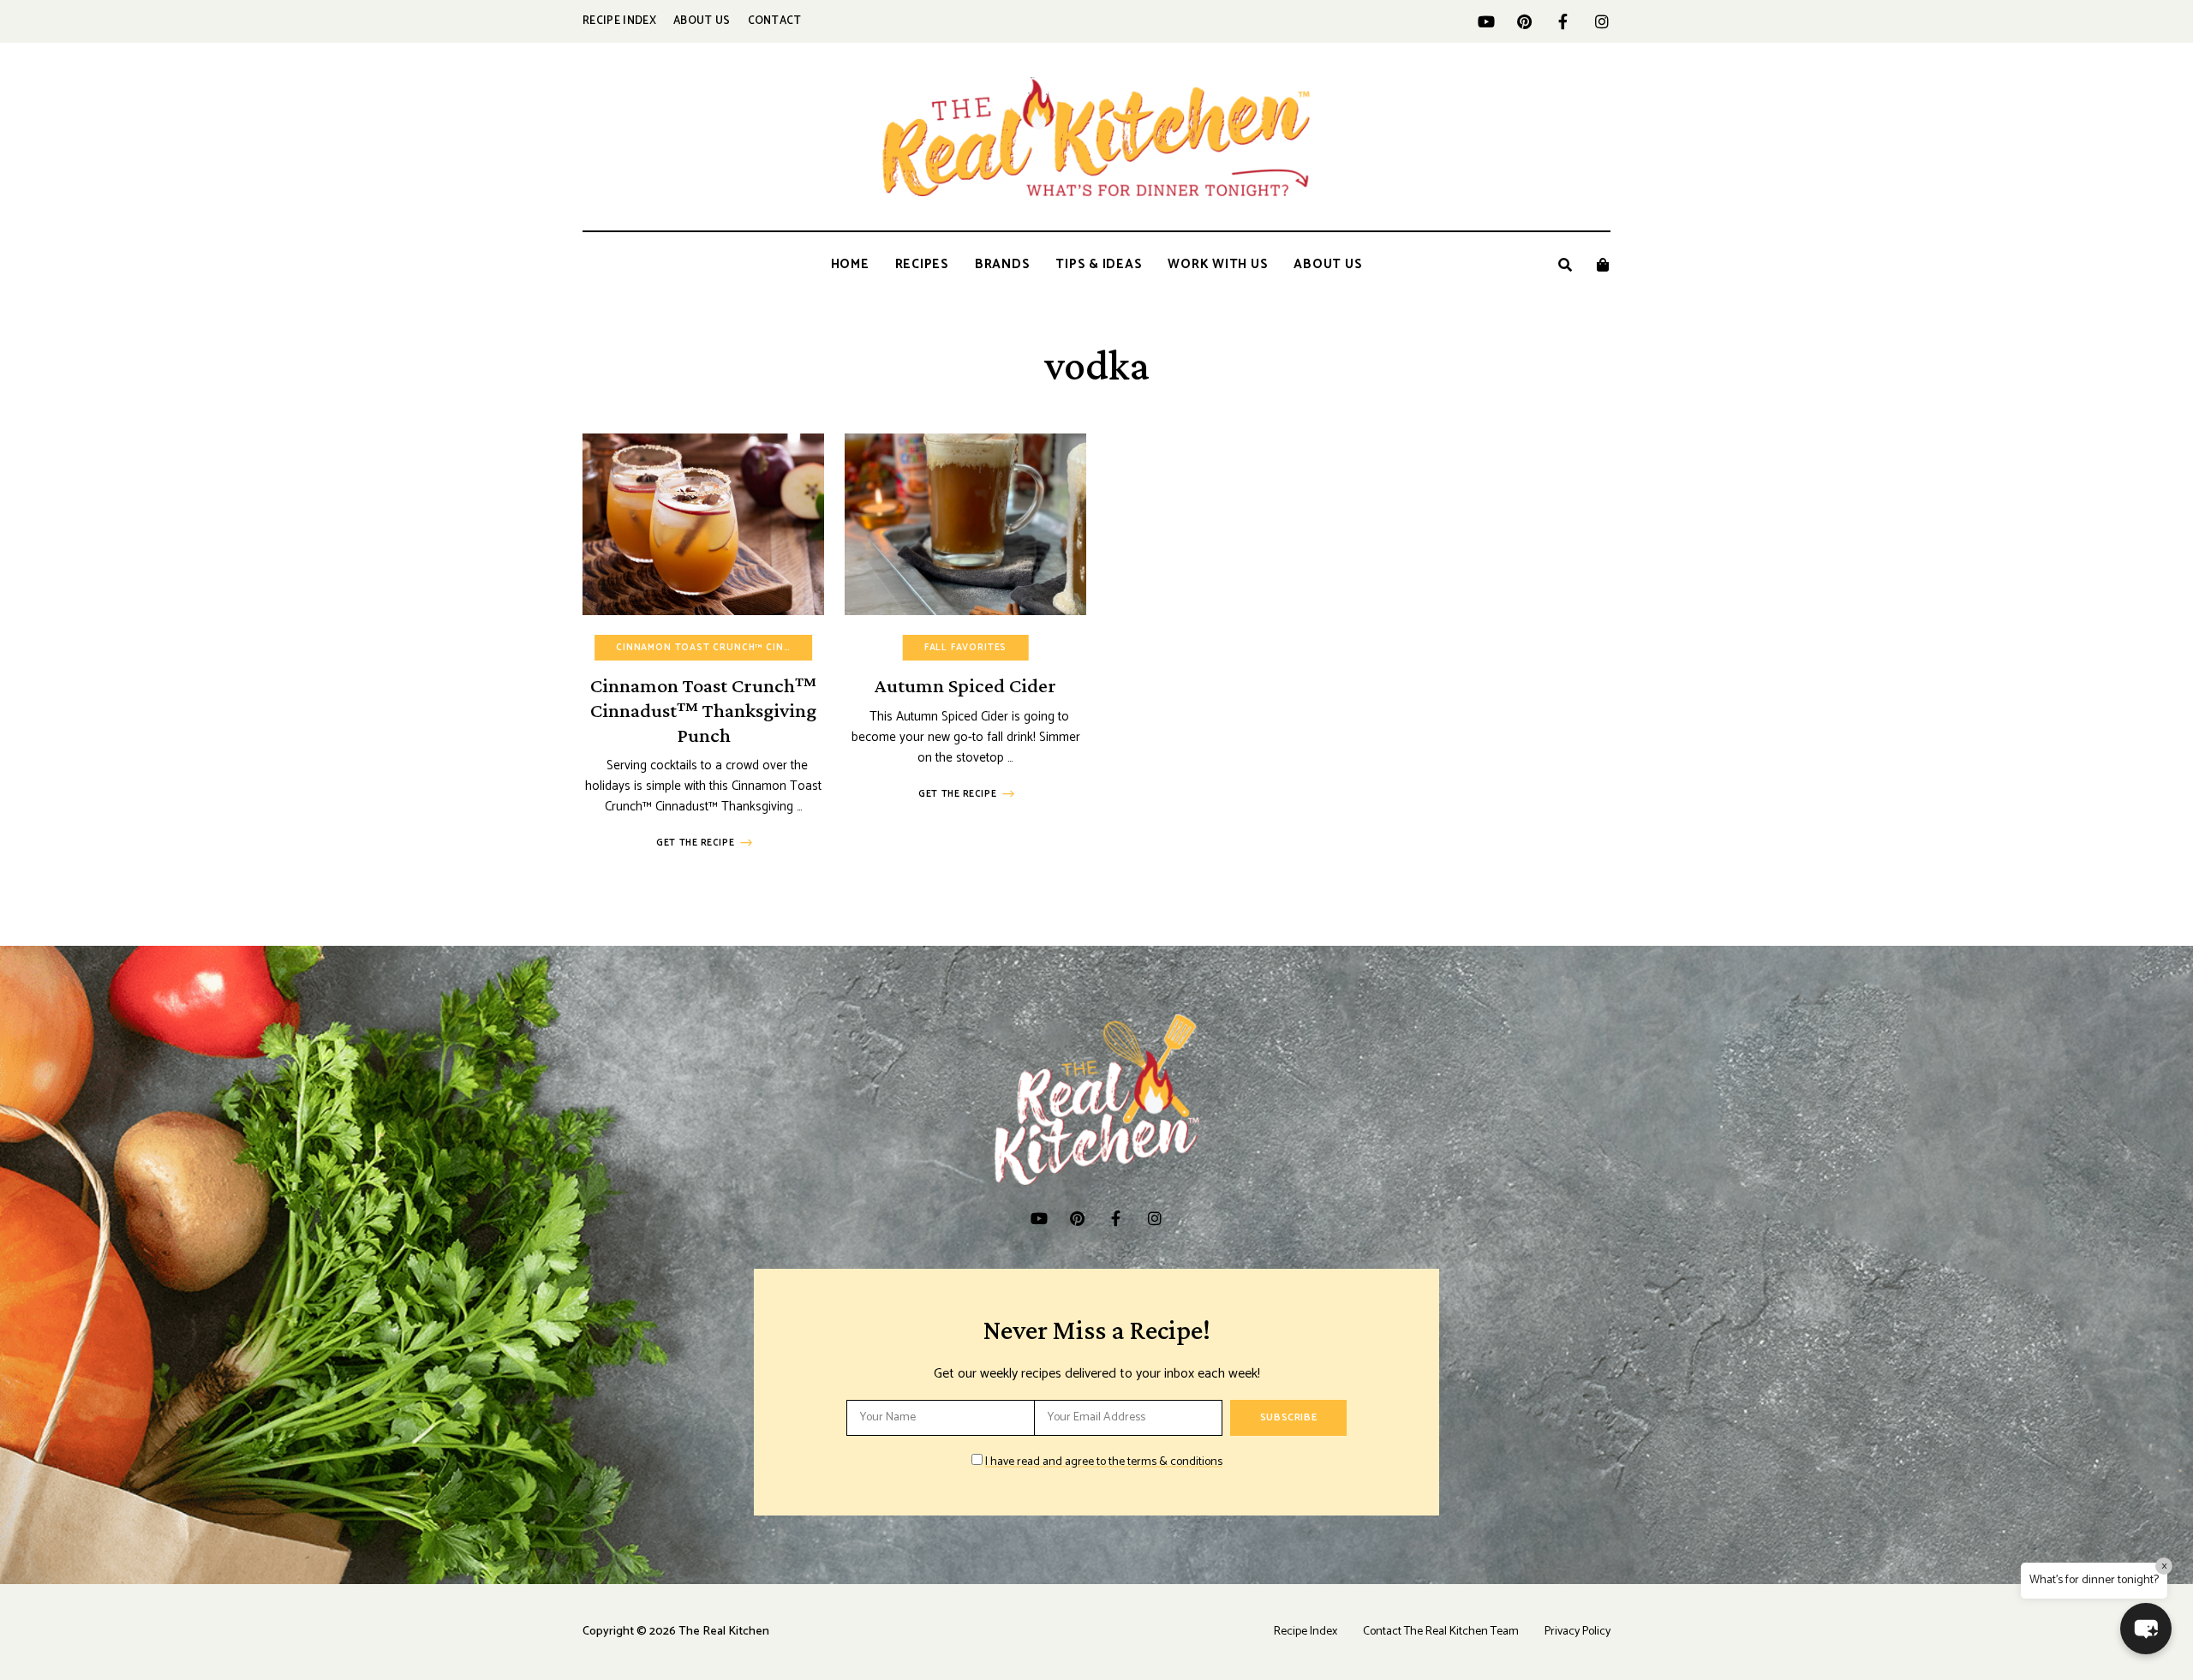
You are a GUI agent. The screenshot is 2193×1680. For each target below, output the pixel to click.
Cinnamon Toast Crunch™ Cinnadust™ (725, 648)
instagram (1601, 21)
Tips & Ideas (1099, 264)
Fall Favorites (966, 648)
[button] (2146, 1629)
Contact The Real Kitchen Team (1441, 1632)
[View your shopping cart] (1603, 265)
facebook (1563, 21)
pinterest (1524, 21)
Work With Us (1218, 264)
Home (850, 264)
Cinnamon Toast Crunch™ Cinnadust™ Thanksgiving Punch (703, 710)
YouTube (1486, 21)
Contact (775, 21)
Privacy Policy (1578, 1632)
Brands (1003, 264)
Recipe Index (619, 21)
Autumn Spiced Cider (965, 685)
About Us (702, 21)
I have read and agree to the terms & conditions (1104, 1462)
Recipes (922, 264)
